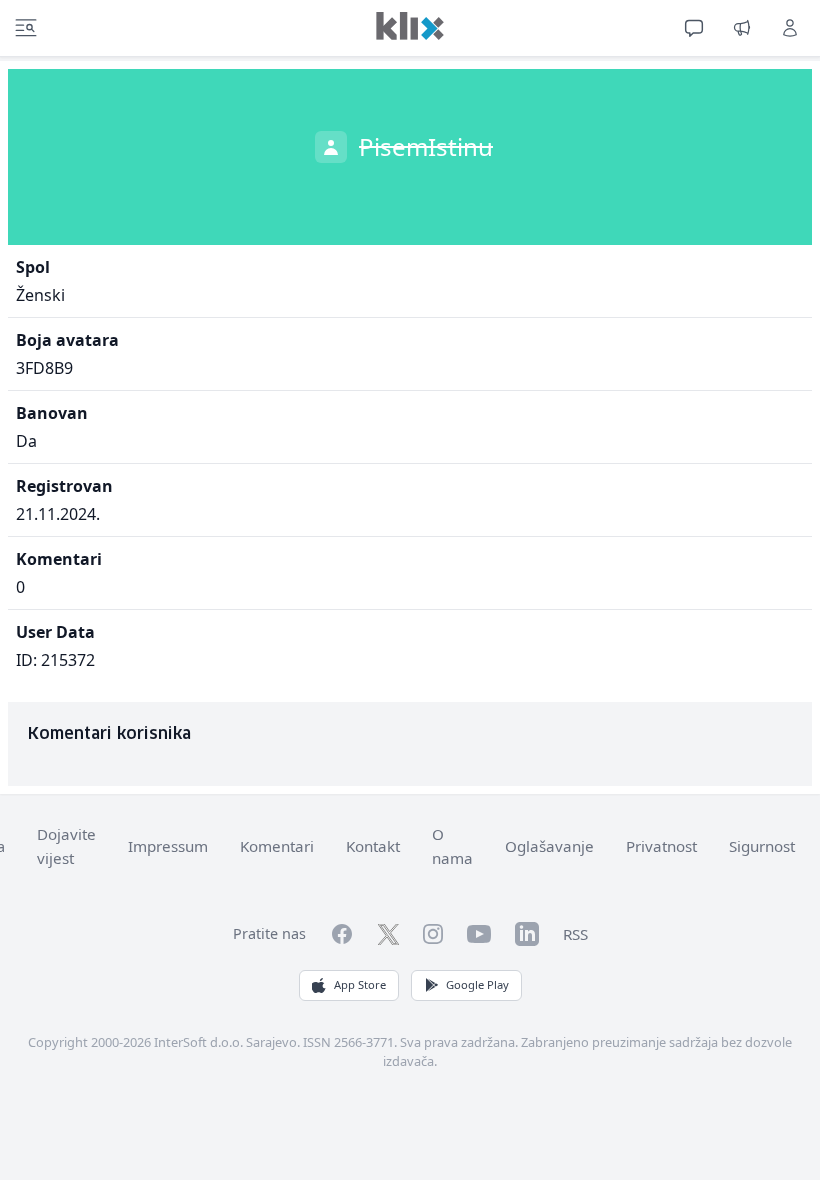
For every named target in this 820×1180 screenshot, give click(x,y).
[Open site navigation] (26, 28)
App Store (360, 984)
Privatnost (661, 846)
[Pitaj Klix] (694, 28)
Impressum (168, 846)
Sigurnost (762, 846)
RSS (575, 934)
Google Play (477, 984)
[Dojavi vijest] (742, 28)
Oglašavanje (549, 846)
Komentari (277, 846)
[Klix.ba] (410, 26)
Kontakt (373, 846)
